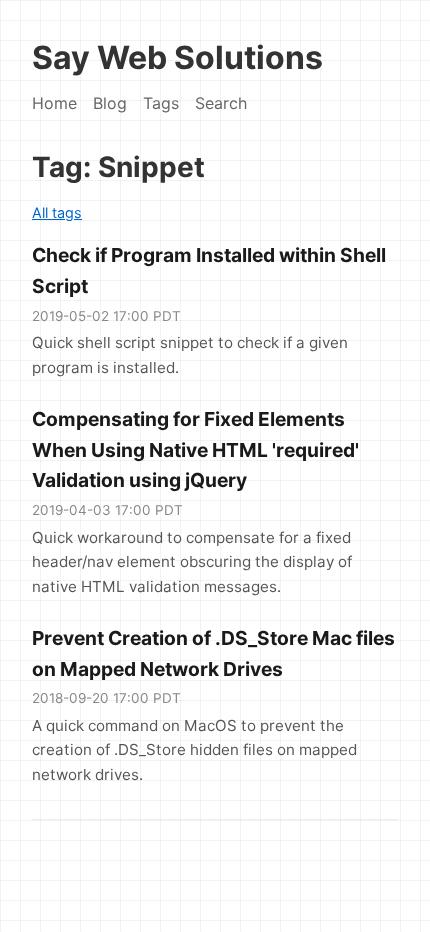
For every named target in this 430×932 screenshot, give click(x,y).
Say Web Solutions (177, 57)
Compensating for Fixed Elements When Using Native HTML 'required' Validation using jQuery (195, 449)
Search (221, 103)
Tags (161, 103)
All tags (57, 212)
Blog (110, 103)
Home (54, 103)
